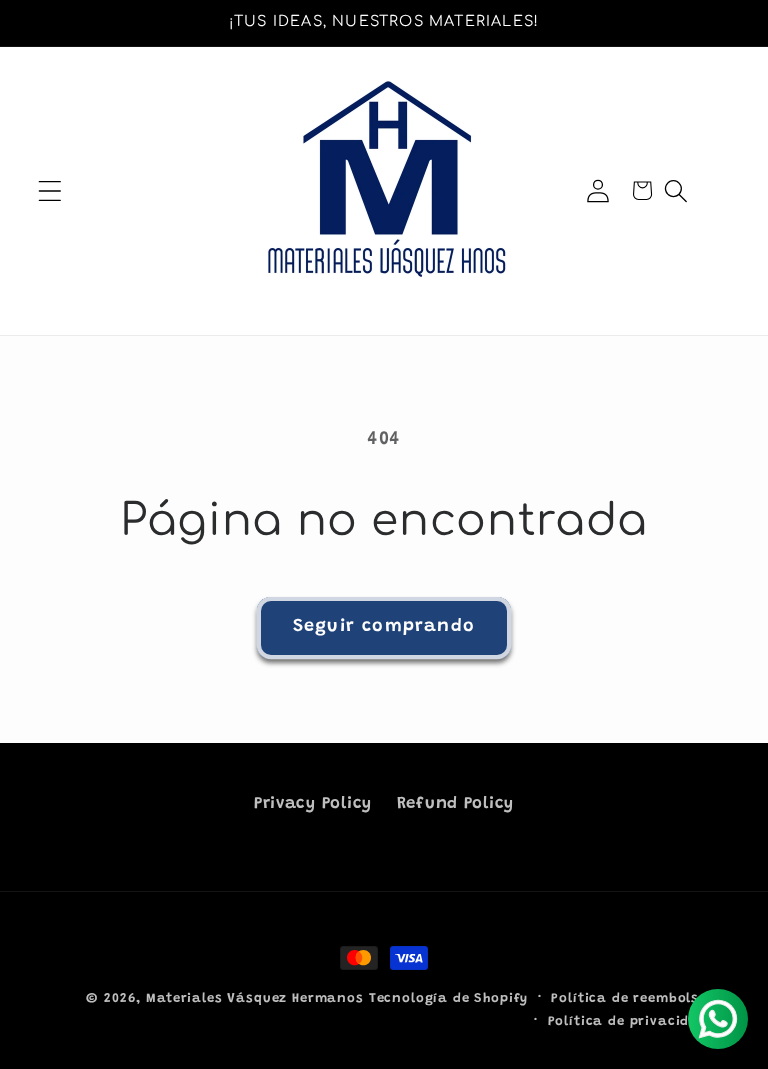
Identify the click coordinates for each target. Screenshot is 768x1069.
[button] (50, 190)
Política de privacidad (628, 1021)
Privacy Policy (313, 804)
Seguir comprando (384, 627)
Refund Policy (455, 804)
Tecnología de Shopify (449, 998)
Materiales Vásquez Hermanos (255, 998)
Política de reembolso (629, 998)
